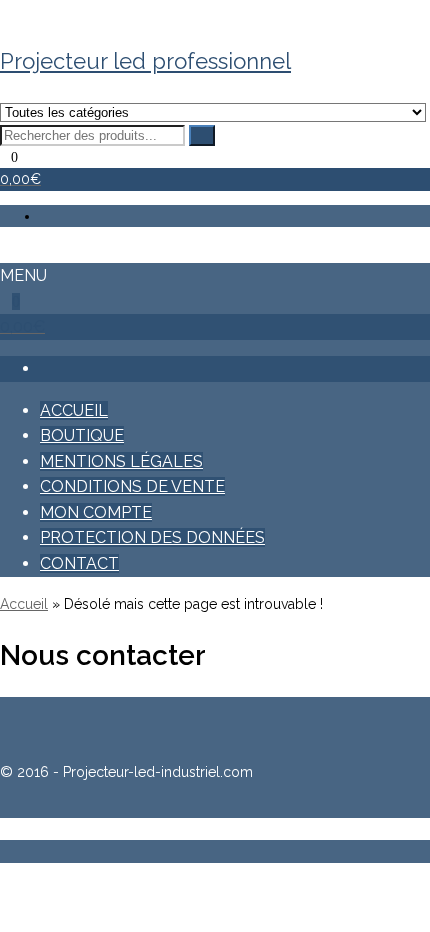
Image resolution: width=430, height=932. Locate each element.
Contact (79, 563)
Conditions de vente (132, 486)
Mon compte (96, 512)
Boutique (82, 435)
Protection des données (152, 537)
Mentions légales (121, 461)
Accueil (74, 410)
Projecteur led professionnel (145, 61)
